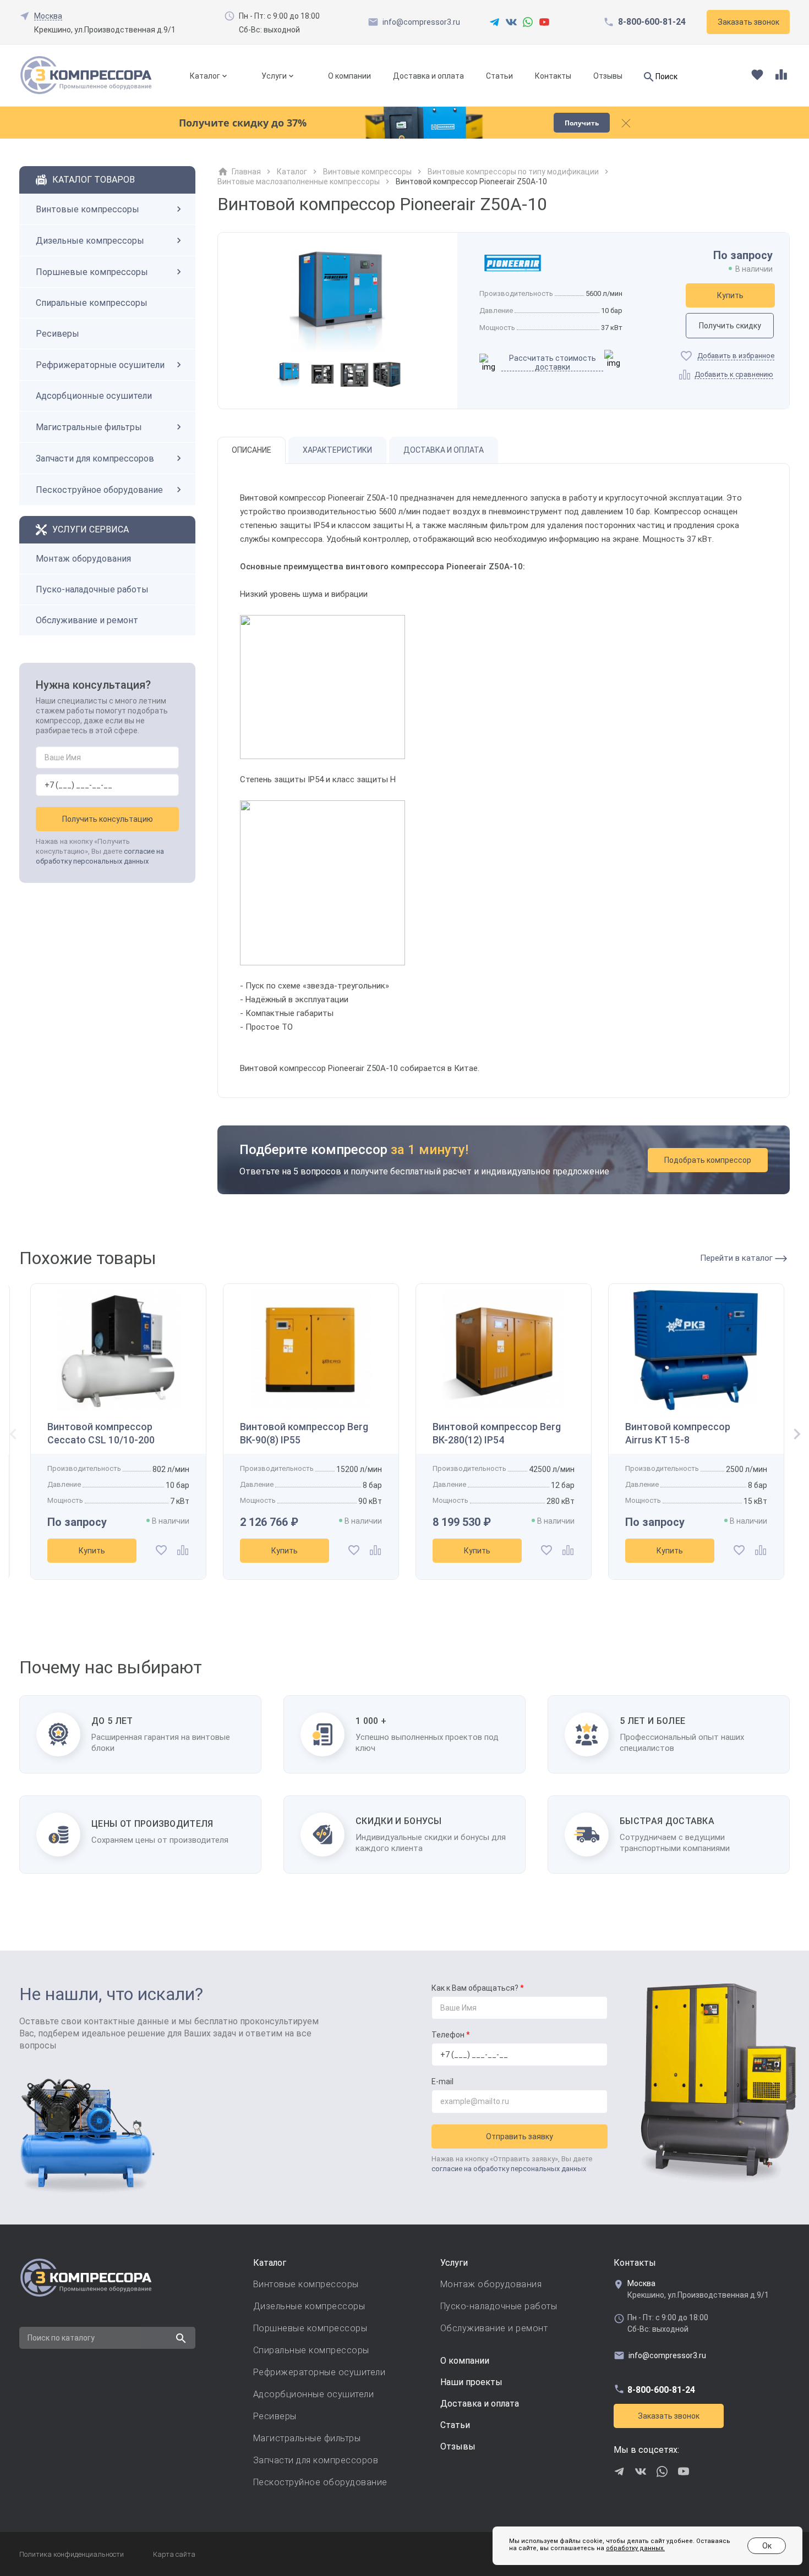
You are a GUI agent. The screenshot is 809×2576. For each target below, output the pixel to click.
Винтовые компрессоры (88, 209)
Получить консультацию (108, 819)
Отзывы (608, 76)
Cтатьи (455, 2425)
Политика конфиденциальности (72, 2554)
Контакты (553, 76)
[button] (793, 1435)
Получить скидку (730, 326)
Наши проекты (471, 2382)
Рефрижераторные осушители (100, 365)
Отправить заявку (520, 2136)
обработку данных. (635, 2548)
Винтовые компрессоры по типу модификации (513, 172)
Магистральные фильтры (89, 427)
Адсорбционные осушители (94, 396)
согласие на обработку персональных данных (509, 2169)
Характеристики (337, 450)
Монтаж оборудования (83, 559)
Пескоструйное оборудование (99, 490)
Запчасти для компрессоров (95, 458)
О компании (349, 76)
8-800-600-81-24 (652, 22)
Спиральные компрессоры (92, 303)
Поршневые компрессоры (92, 272)
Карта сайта (174, 2554)
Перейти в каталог (737, 1258)
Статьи (499, 76)
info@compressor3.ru (421, 22)
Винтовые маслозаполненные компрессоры (299, 182)
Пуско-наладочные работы (92, 589)
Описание (252, 450)
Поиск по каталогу (61, 2338)
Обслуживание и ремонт (87, 620)
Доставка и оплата (428, 76)
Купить (730, 295)
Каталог (205, 76)
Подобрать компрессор (708, 1160)
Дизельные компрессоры (90, 241)
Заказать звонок (669, 2416)
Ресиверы (58, 334)
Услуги (274, 76)
